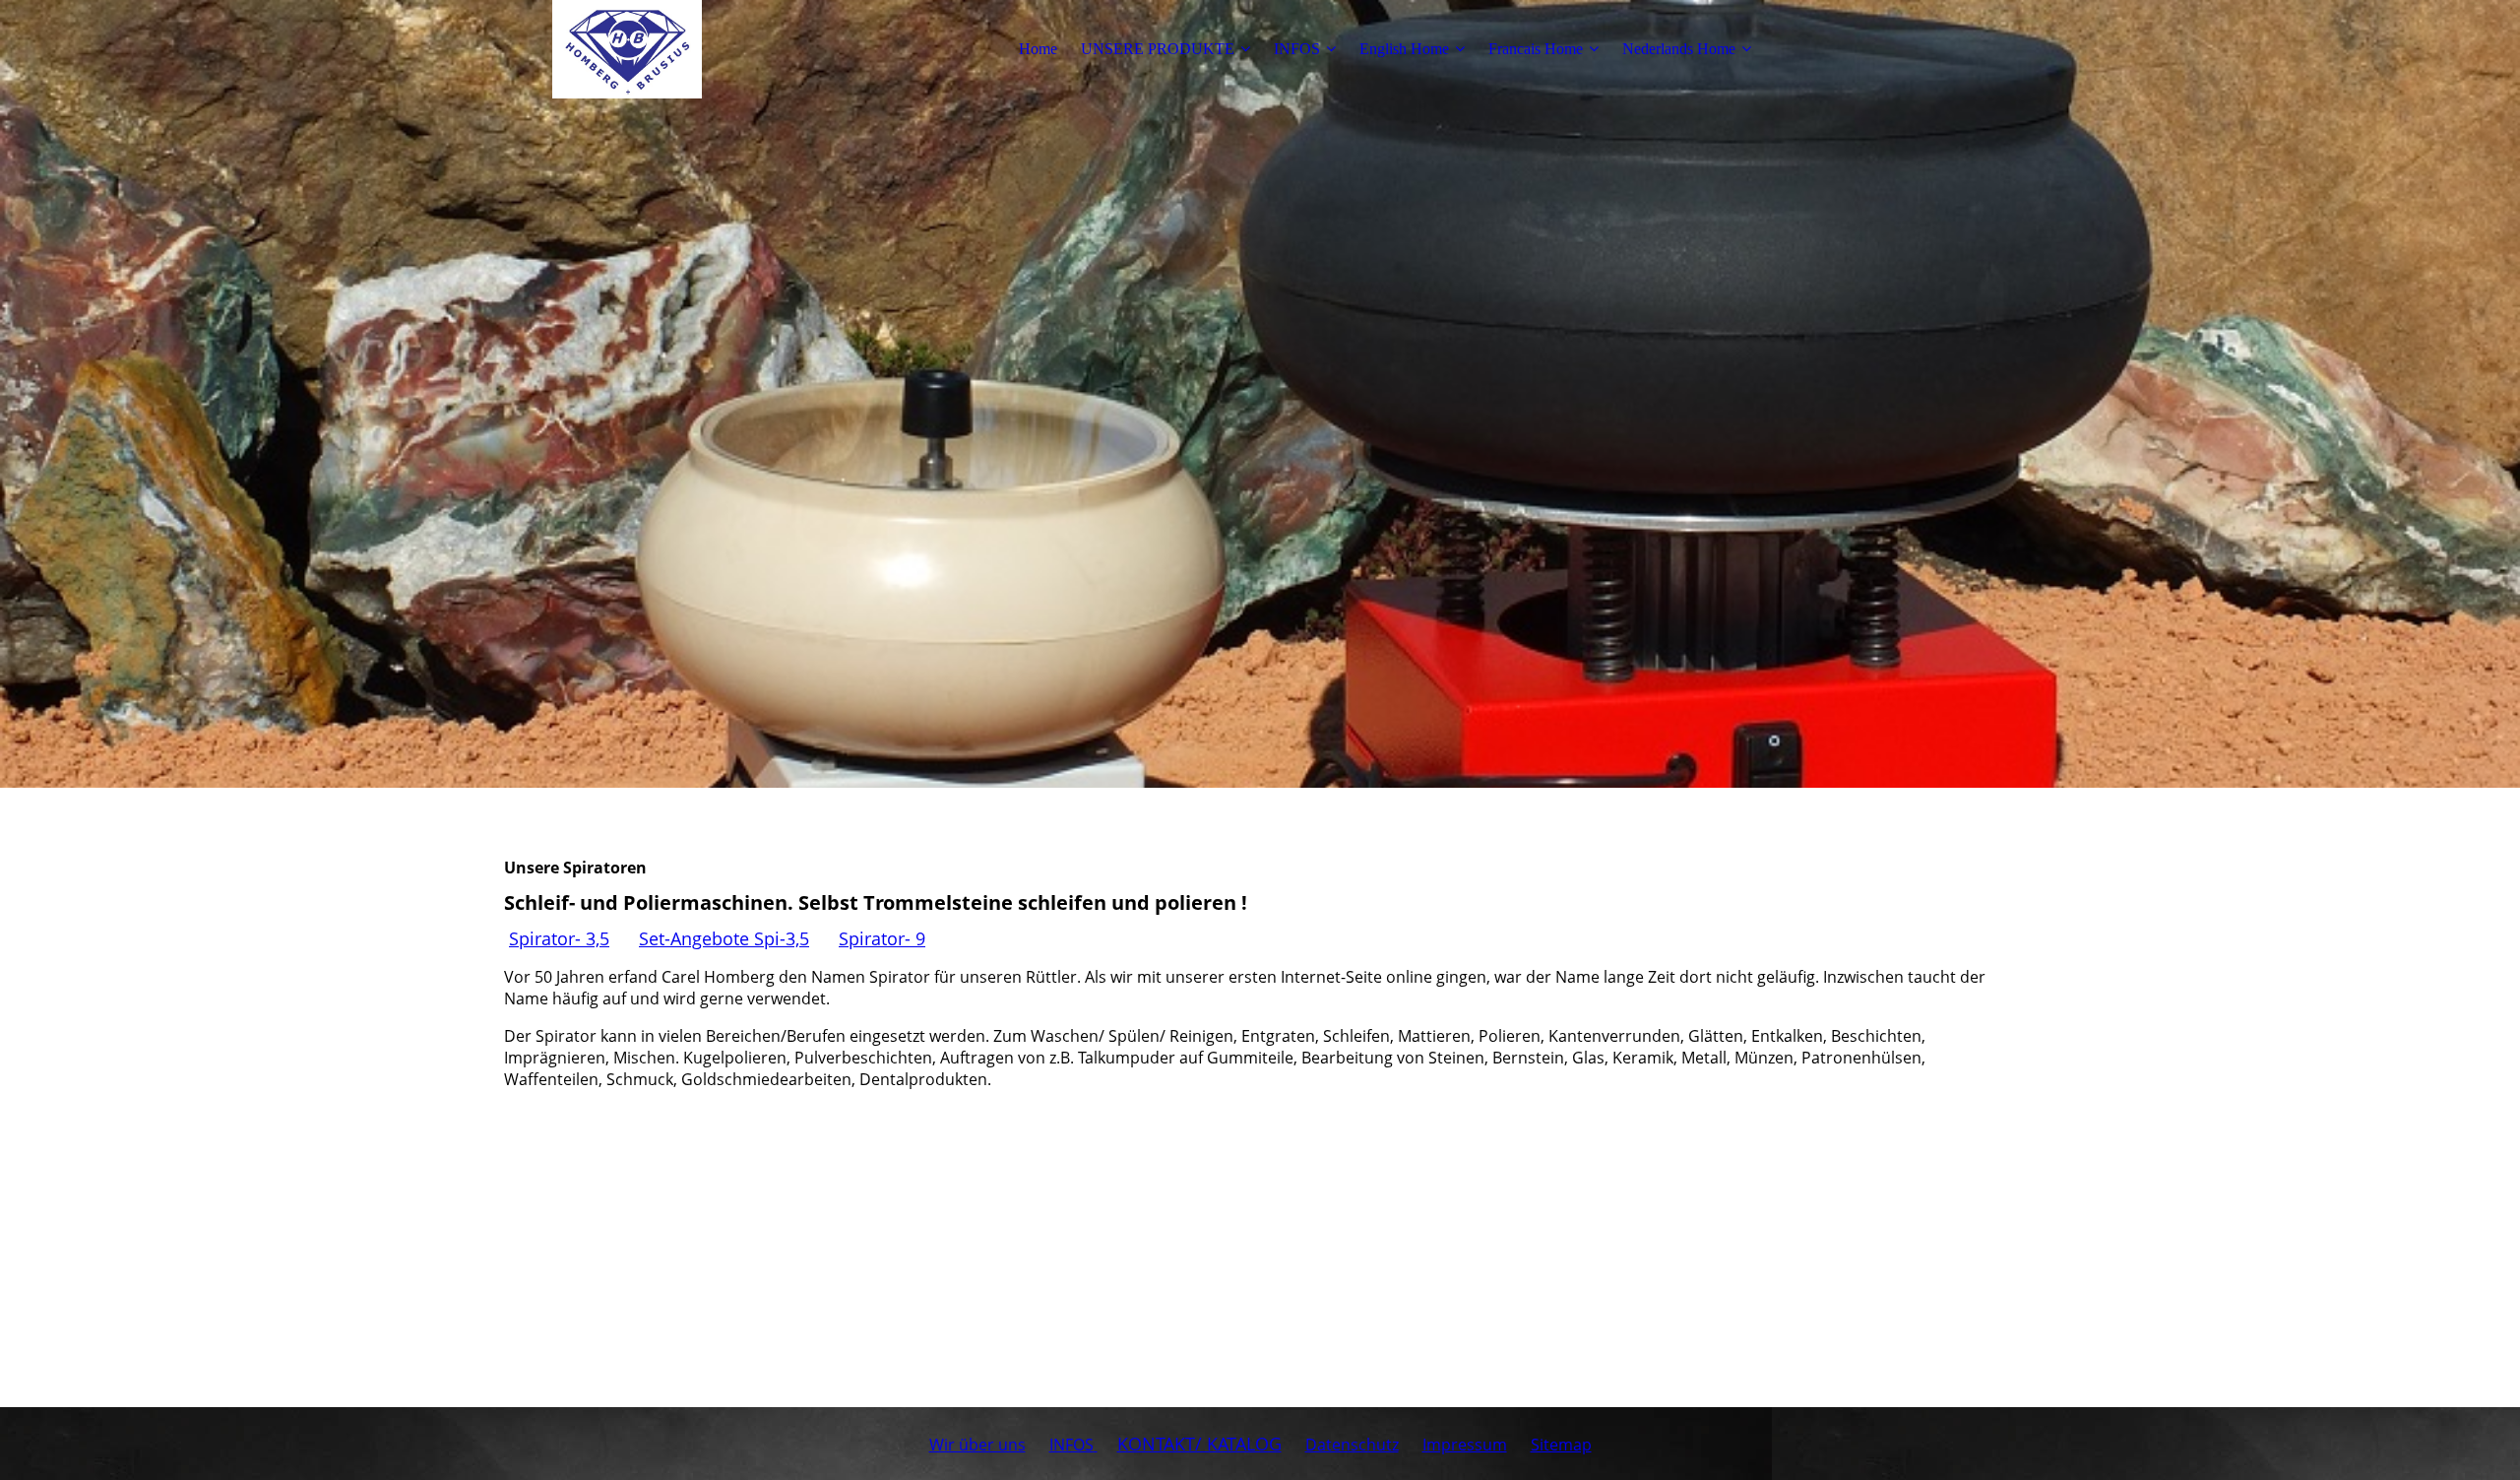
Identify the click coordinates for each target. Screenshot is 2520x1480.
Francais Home (1536, 49)
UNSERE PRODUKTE (1158, 49)
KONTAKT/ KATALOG (1199, 1444)
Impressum (1465, 1445)
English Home (1404, 49)
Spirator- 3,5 (559, 938)
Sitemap (1561, 1445)
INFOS (1297, 49)
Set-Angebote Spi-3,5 (724, 938)
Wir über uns (977, 1445)
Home (1038, 49)
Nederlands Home (1679, 49)
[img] (627, 49)
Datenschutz (1352, 1445)
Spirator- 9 (882, 938)
